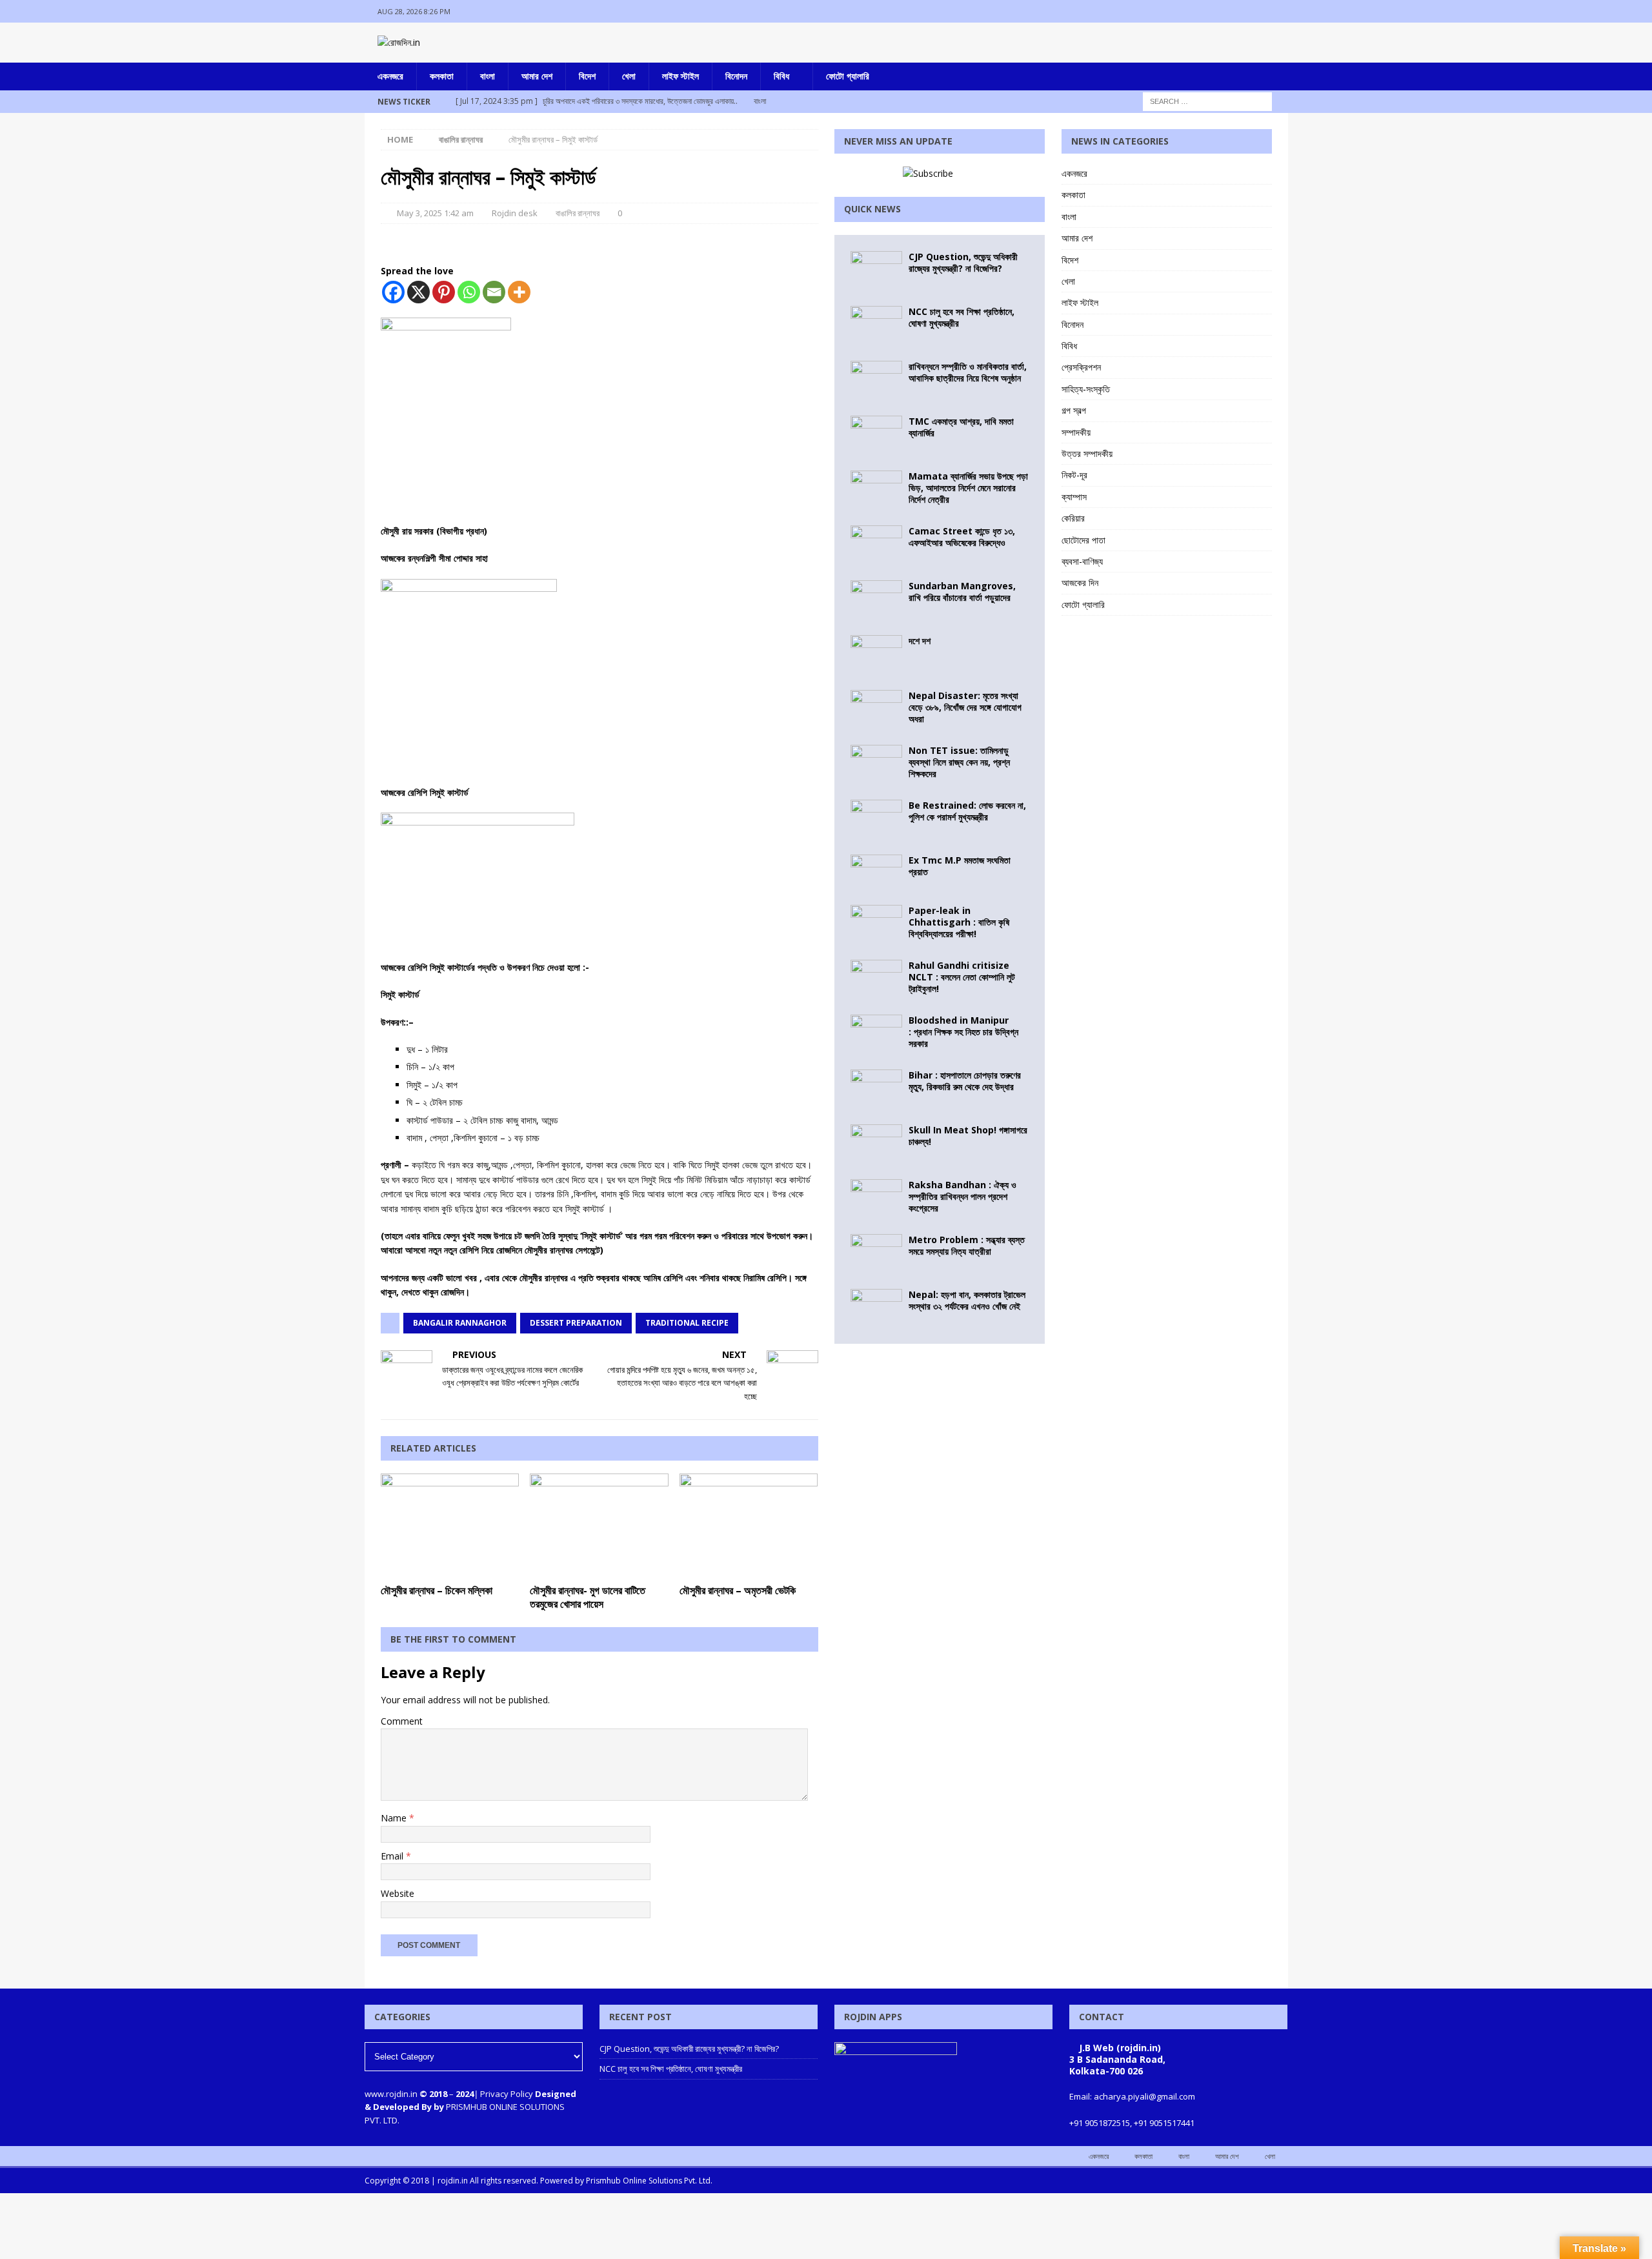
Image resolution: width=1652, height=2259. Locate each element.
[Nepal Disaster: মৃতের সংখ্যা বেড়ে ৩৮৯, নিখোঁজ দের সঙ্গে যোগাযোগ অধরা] (876, 709)
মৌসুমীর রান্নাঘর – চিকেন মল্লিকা (437, 1590)
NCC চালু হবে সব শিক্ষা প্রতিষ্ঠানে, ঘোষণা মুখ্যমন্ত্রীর (962, 317)
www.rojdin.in (391, 2094)
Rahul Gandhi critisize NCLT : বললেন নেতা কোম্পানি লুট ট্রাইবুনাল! (962, 977)
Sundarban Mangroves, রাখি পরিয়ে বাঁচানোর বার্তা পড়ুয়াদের (962, 592)
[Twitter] (1252, 11)
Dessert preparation (576, 1323)
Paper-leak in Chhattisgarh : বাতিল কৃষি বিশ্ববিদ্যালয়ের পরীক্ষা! (959, 922)
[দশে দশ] (876, 654)
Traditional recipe (687, 1323)
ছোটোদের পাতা (1083, 540)
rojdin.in (453, 2181)
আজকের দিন (1080, 582)
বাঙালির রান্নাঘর (578, 213)
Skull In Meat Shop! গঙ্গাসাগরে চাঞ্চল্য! (968, 1136)
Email (393, 1856)
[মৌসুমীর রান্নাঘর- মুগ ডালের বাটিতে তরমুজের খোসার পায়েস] (599, 1525)
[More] (519, 292)
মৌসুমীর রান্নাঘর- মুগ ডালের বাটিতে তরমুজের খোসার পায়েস (588, 1597)
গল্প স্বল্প (1074, 410)
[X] (418, 292)
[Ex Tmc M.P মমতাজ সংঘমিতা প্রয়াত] (876, 872)
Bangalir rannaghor (460, 1323)
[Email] (494, 292)
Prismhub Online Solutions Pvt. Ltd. (649, 2181)
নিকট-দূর (1074, 475)
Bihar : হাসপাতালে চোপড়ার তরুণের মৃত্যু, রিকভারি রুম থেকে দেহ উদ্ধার (965, 1081)
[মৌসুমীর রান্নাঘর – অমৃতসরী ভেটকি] (749, 1525)
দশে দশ (920, 641)
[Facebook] (1226, 11)
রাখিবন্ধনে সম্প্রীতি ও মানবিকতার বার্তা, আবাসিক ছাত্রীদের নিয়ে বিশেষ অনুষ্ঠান (968, 372)
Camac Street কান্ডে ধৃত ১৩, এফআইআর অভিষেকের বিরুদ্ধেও (962, 537)
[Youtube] (1277, 11)
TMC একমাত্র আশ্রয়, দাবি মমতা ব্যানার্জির (961, 427)
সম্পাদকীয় (1076, 432)
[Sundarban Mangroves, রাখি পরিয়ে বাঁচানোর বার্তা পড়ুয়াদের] (876, 600)
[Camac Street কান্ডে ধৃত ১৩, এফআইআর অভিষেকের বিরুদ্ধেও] (876, 545)
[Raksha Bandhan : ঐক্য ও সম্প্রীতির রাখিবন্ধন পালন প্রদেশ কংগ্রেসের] (876, 1199)
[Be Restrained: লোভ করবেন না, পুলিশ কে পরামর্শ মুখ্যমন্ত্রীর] (876, 819)
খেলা (629, 76)
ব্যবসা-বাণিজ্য (1082, 561)
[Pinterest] (444, 292)
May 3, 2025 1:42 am (435, 213)
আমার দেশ (537, 76)
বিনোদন (736, 76)
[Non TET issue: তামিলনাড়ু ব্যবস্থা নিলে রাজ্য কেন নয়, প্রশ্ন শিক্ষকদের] (876, 764)
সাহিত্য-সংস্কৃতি (1086, 389)
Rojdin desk (515, 213)
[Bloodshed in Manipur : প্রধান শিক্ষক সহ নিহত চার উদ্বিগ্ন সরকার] (876, 1034)
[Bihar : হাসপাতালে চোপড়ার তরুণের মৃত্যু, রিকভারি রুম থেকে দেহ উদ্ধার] (876, 1089)
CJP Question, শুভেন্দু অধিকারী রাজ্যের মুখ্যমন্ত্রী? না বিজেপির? (963, 262)
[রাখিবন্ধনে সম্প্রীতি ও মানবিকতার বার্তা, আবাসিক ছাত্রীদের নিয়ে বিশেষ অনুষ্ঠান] (876, 380)
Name (395, 1818)
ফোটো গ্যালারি (848, 76)
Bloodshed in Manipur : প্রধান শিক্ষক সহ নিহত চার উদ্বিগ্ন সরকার (963, 1032)
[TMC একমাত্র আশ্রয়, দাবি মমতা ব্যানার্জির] (876, 435)
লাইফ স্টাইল (680, 76)
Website (398, 1893)
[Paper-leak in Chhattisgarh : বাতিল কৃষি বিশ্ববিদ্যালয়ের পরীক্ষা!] (876, 924)
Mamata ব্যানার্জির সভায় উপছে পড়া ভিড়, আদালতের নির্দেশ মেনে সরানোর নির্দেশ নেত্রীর (968, 488)
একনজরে (390, 76)
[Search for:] (1207, 100)
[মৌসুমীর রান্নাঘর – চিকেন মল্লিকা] (450, 1525)
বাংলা (488, 76)
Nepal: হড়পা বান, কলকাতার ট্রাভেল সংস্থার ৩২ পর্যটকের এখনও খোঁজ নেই (967, 1300)
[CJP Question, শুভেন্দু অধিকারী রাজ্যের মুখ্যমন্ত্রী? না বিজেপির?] (876, 270)
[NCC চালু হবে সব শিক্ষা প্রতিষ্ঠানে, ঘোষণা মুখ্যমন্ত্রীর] (876, 325)
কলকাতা (442, 76)
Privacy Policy (507, 2094)
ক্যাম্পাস (1074, 497)
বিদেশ (587, 76)
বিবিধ (781, 76)
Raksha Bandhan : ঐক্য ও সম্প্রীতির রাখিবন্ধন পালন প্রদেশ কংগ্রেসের (962, 1196)
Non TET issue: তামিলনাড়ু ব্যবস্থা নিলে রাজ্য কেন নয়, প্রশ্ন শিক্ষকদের (959, 762)
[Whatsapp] (469, 292)
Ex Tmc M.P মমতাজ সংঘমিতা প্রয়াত (960, 866)
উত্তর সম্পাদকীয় (1087, 453)
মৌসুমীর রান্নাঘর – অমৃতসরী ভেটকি (738, 1590)
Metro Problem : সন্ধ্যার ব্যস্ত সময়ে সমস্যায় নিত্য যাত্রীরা (967, 1245)
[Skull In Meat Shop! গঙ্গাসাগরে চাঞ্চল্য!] (876, 1144)
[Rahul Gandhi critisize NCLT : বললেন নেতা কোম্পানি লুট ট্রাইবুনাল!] (876, 979)
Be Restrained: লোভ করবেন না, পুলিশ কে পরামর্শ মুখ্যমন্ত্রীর (967, 811)
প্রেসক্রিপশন (1081, 367)
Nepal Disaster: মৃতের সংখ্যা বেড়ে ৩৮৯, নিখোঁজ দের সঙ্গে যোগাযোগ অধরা (965, 707)
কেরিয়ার (1073, 518)
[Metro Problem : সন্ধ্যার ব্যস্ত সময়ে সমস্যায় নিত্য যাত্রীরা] (876, 1253)
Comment (402, 1721)
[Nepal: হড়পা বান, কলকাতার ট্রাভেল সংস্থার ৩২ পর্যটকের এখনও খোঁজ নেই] (876, 1308)
